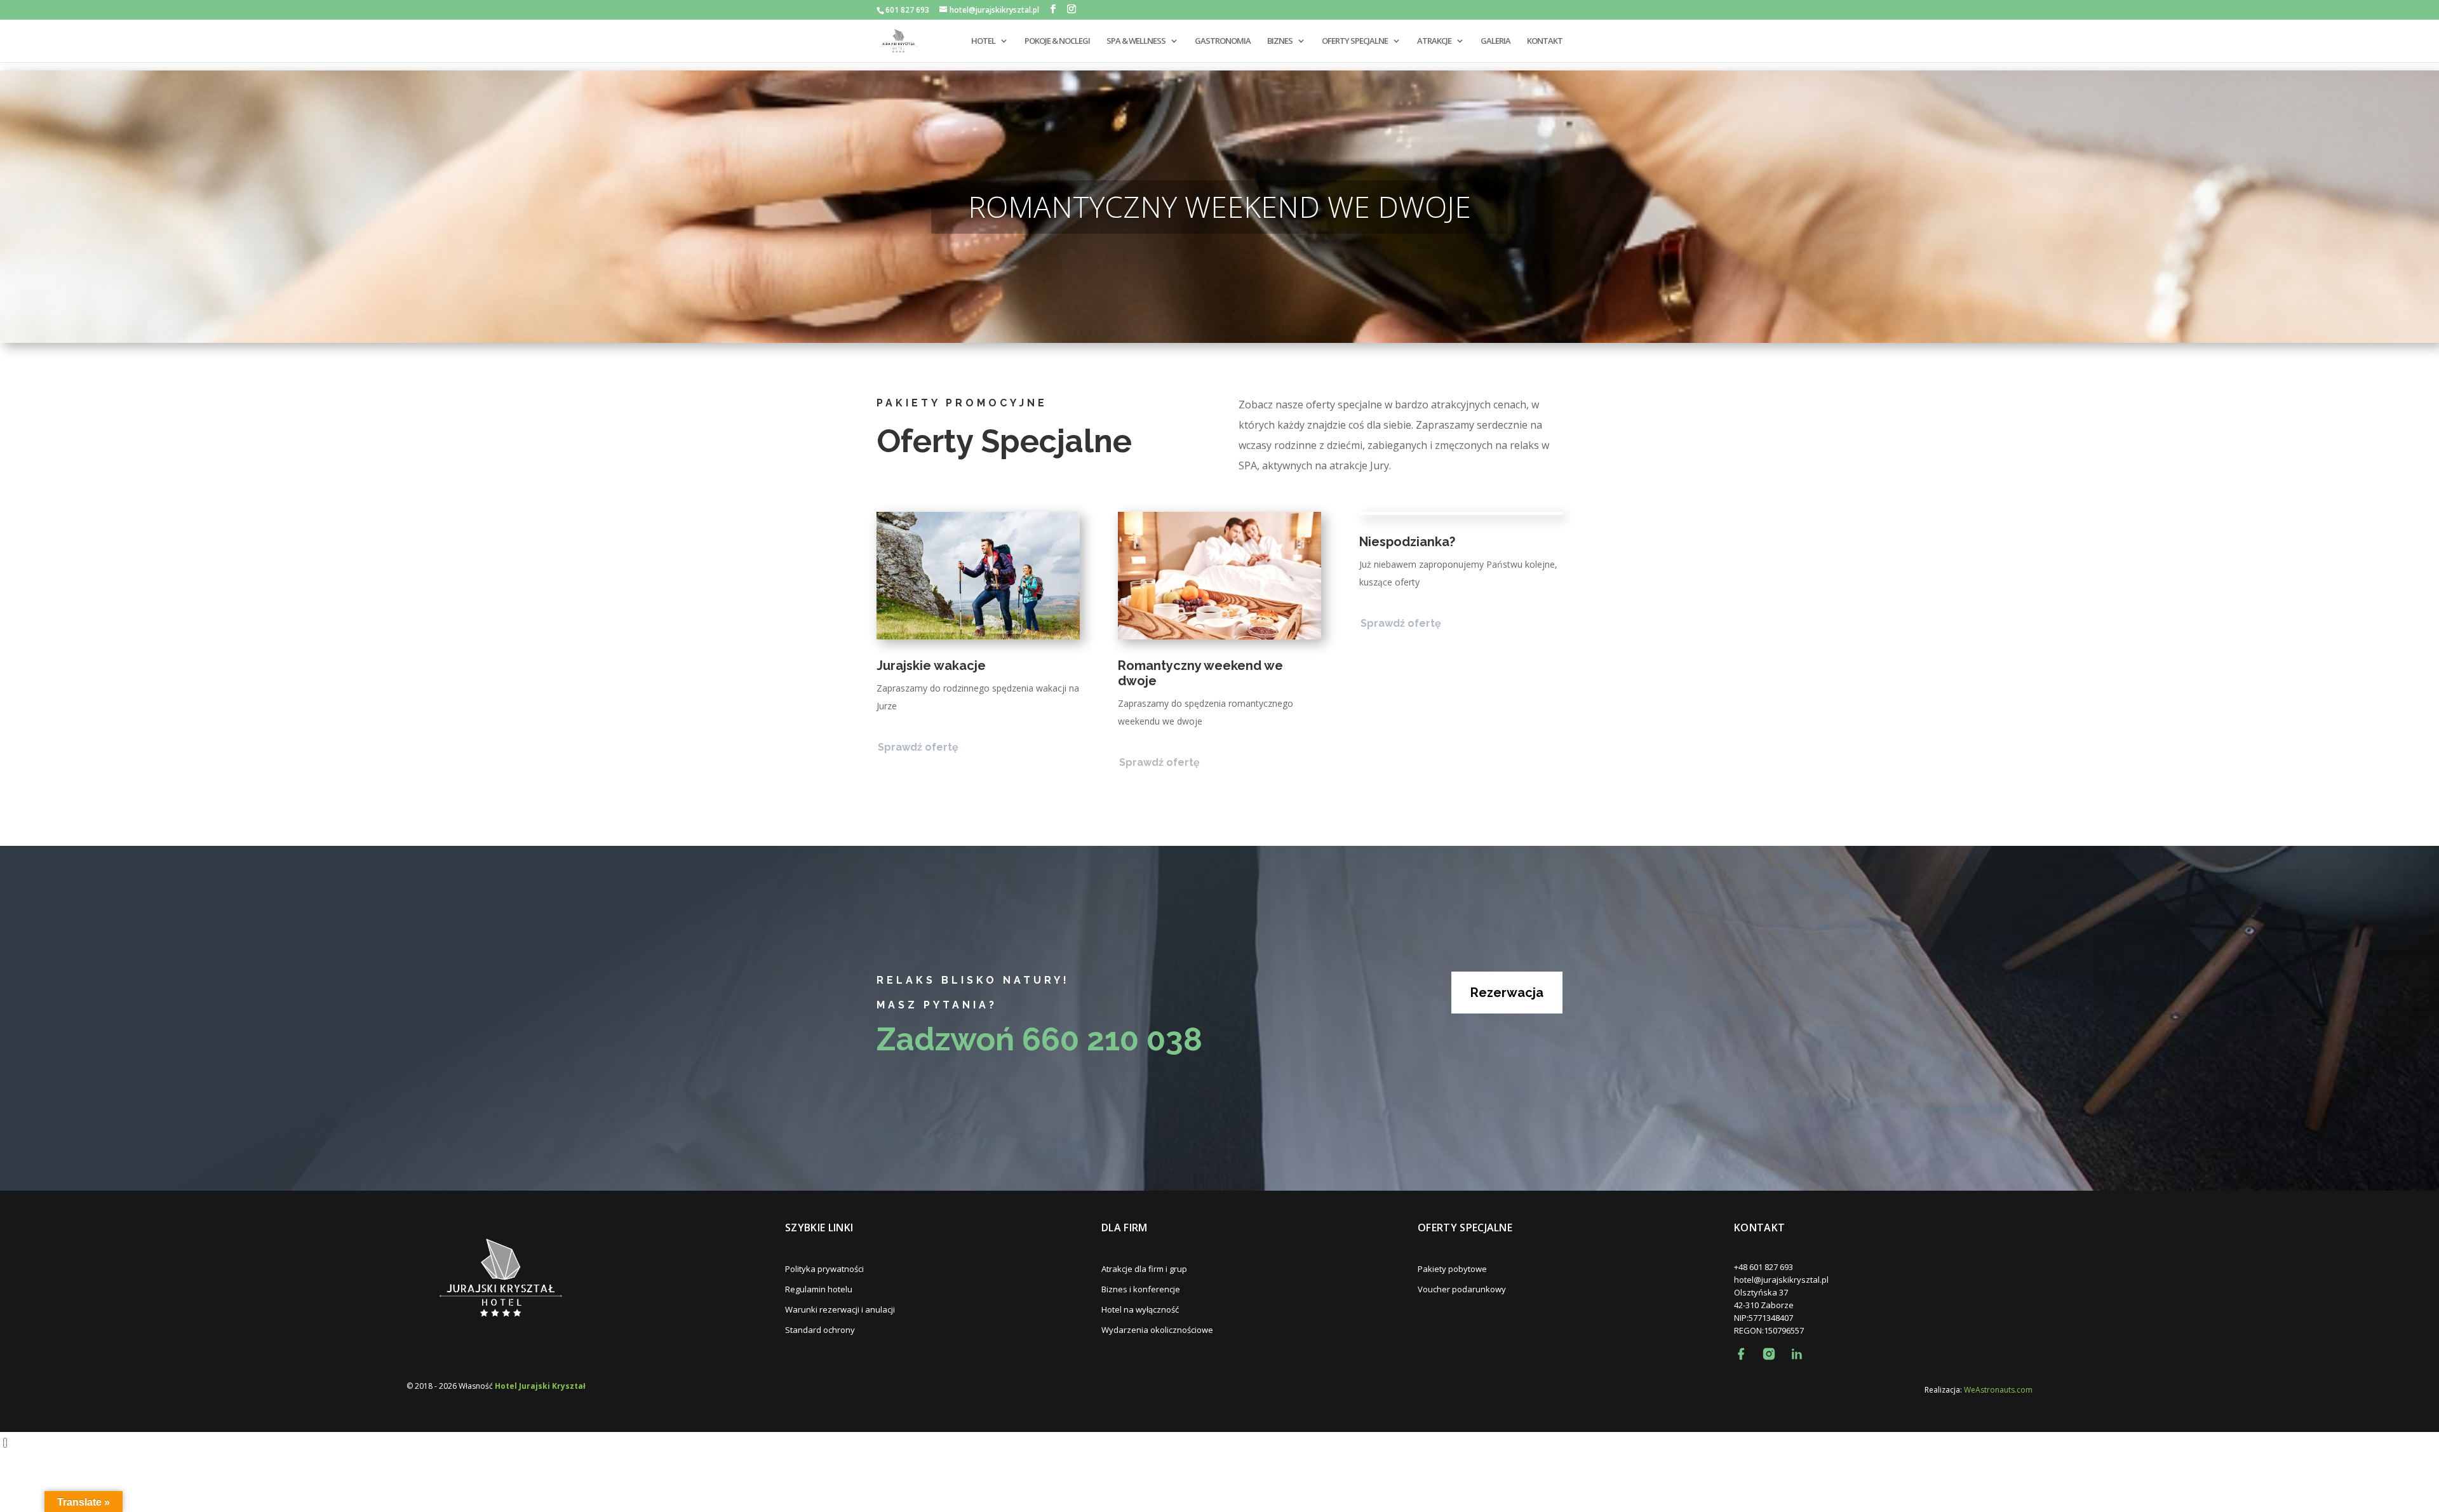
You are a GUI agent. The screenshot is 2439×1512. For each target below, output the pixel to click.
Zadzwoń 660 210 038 (1039, 1039)
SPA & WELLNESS (1136, 41)
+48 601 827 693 (1764, 1267)
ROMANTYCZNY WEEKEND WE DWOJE (1219, 206)
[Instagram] (1769, 1354)
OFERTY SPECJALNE (1355, 41)
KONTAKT (1545, 41)
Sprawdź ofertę (918, 747)
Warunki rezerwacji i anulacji (840, 1309)
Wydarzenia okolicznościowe (1157, 1330)
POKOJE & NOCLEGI (1057, 41)
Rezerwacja (1507, 993)
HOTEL (983, 41)
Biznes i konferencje (1141, 1289)
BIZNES (1280, 41)
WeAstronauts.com (1998, 1390)
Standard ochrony (820, 1330)
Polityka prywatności (824, 1269)
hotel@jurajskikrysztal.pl (1781, 1280)
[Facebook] (1741, 1354)
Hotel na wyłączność (1140, 1309)
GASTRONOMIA (1223, 41)
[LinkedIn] (1797, 1354)
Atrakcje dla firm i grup (1144, 1269)
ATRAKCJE (1434, 41)
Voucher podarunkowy (1462, 1289)
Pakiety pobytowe (1452, 1269)
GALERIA (1495, 41)
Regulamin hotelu (819, 1289)
